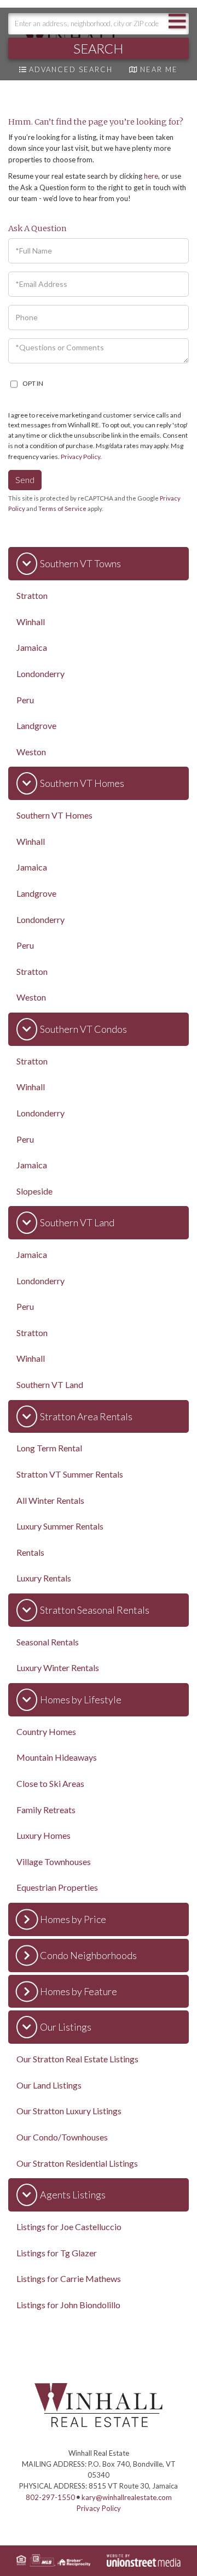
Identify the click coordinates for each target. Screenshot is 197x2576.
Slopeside (34, 1191)
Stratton (32, 595)
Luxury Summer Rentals (60, 1526)
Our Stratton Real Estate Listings (77, 2059)
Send (25, 480)
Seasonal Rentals (48, 1642)
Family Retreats (46, 1810)
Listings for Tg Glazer (57, 2253)
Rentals (30, 1552)
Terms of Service (62, 508)
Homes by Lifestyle (81, 1699)
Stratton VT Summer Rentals (70, 1474)
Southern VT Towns (80, 563)
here (151, 176)
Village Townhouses (54, 1862)
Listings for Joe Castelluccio (69, 2227)
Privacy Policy (80, 457)
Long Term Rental (49, 1448)
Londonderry (40, 674)
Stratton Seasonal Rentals (95, 1610)
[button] (99, 48)
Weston (31, 752)
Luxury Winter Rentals (58, 1668)
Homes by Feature (79, 1991)
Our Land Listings (49, 2085)
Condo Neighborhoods (88, 1955)
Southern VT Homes (82, 783)
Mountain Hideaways (57, 1757)
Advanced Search (71, 69)
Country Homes (46, 1731)
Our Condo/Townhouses (62, 2137)
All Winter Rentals (50, 1500)
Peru (25, 700)
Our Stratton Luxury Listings (69, 2111)
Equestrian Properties (57, 1887)
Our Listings (66, 2027)
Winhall (31, 622)
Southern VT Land (77, 1222)
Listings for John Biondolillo (68, 2305)
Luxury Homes (44, 1835)
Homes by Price (73, 1919)
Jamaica (32, 647)
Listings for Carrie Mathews (69, 2278)
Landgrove (36, 725)
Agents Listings (73, 2195)
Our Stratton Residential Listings (77, 2163)
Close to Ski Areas (50, 1783)
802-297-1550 (50, 2497)
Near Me (159, 69)
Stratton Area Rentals (86, 1416)
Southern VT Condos (83, 1029)
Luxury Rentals (44, 1578)
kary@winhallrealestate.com (127, 2497)
